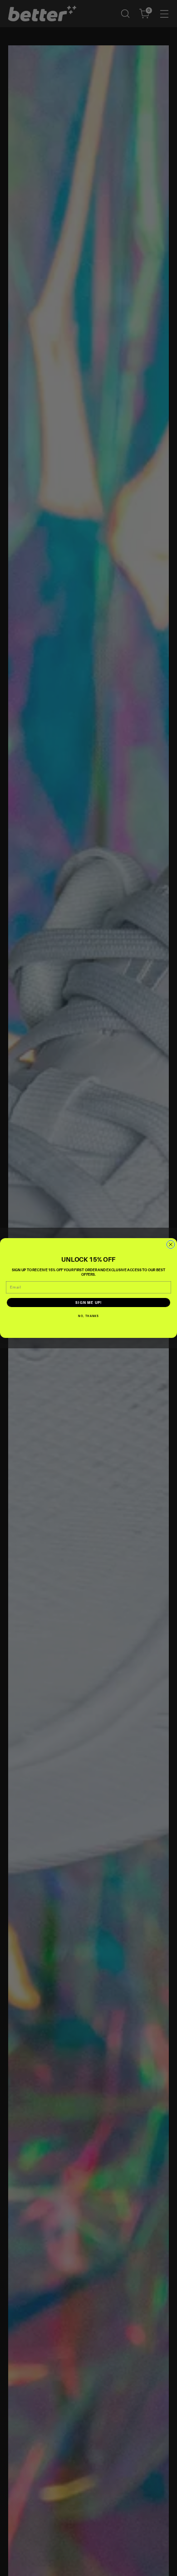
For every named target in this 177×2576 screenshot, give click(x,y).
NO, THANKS (88, 1316)
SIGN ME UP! (88, 1303)
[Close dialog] (171, 1244)
